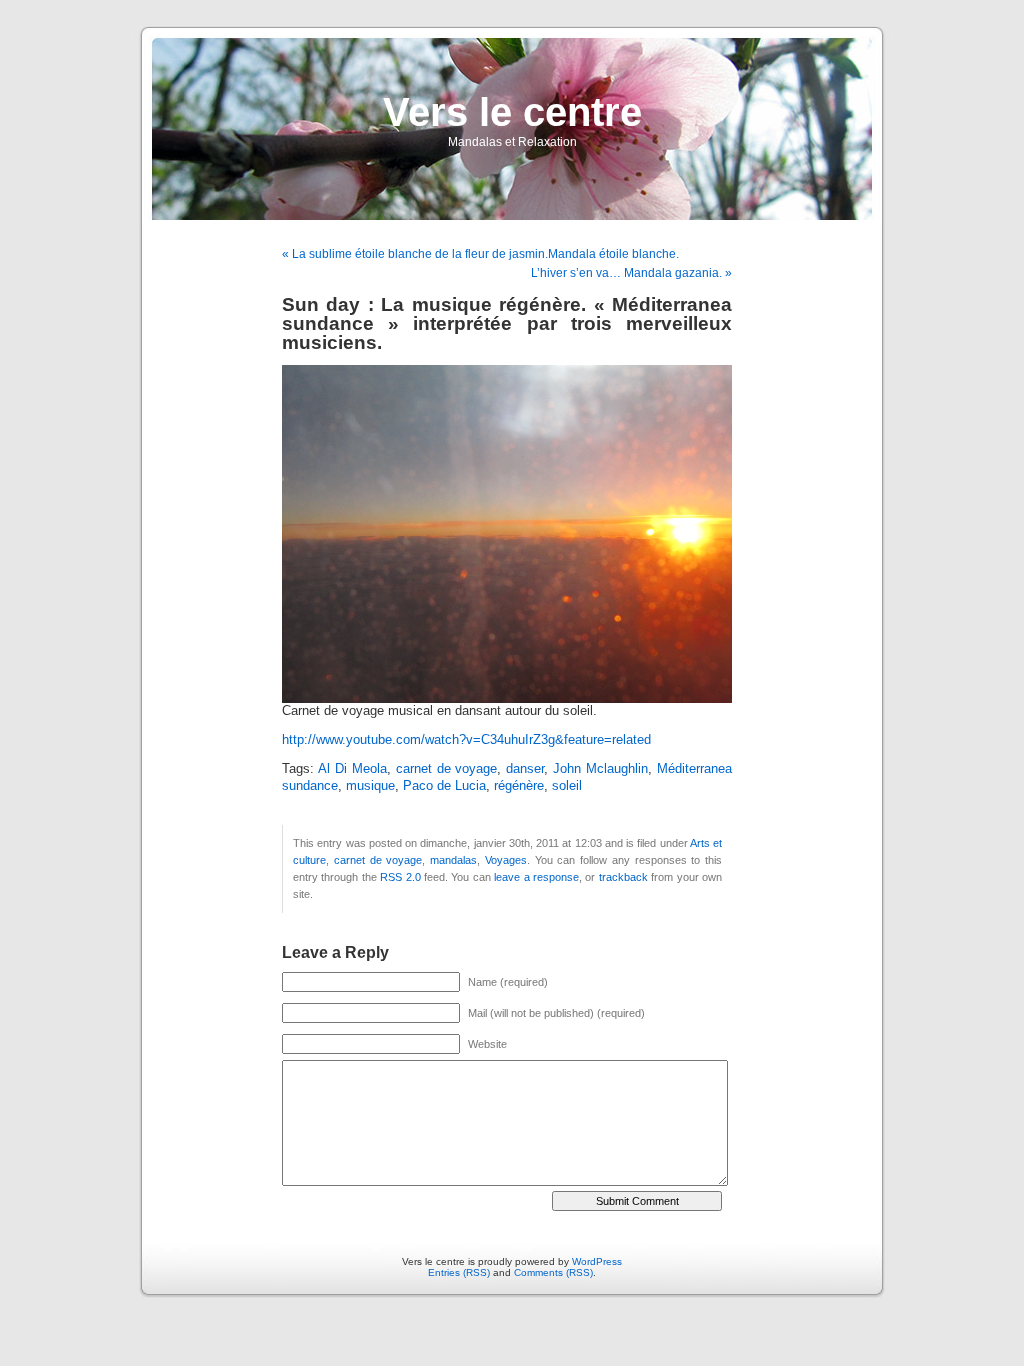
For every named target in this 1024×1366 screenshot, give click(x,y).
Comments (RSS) (553, 1272)
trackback (623, 877)
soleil (567, 786)
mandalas (453, 860)
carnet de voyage (447, 769)
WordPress (597, 1261)
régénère (519, 786)
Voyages (506, 860)
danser (525, 769)
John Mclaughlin (600, 769)
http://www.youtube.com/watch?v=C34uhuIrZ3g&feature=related (466, 740)
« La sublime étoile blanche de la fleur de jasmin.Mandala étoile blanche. (480, 254)
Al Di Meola (352, 769)
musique (370, 786)
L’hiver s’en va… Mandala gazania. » (631, 273)
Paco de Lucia (444, 786)
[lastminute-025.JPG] (507, 699)
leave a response (536, 877)
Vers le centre (512, 112)
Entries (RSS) (459, 1272)
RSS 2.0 (400, 877)
